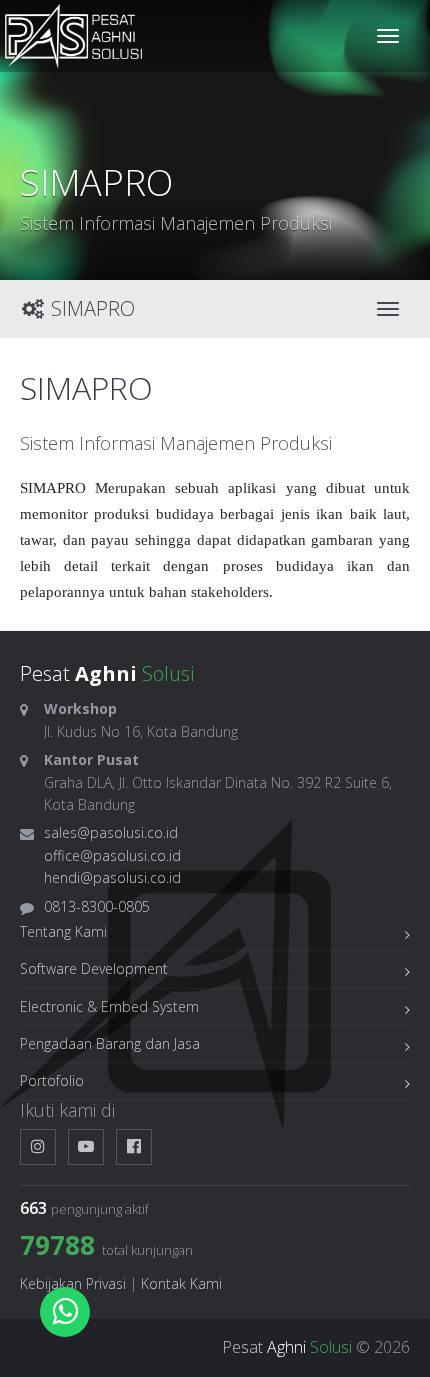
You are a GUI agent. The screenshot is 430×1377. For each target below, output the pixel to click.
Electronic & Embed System (109, 1006)
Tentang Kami (63, 931)
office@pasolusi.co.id (112, 855)
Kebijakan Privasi (73, 1283)
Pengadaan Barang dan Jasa (110, 1043)
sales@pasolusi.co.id (111, 832)
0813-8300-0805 (97, 906)
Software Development (94, 968)
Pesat (287, 1347)
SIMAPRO (90, 308)
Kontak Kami (181, 1283)
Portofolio (52, 1080)
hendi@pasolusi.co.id (112, 877)
